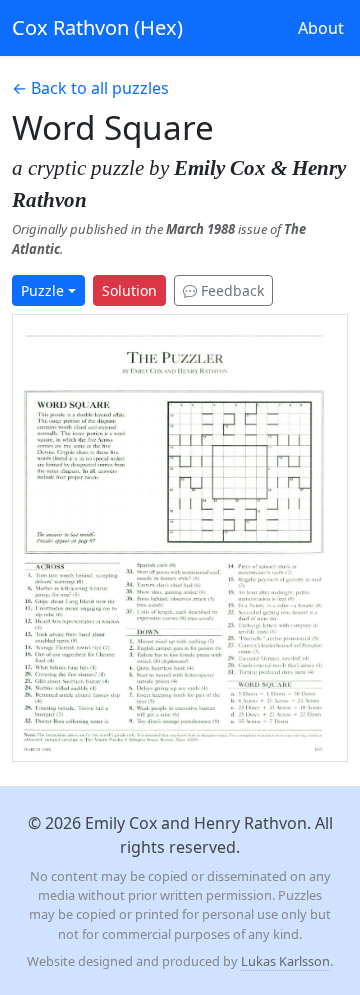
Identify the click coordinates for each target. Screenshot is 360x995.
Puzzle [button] (42, 290)
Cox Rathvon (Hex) (97, 27)
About (321, 28)
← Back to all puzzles (90, 88)
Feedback (230, 290)
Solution (129, 290)
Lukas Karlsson (285, 961)
